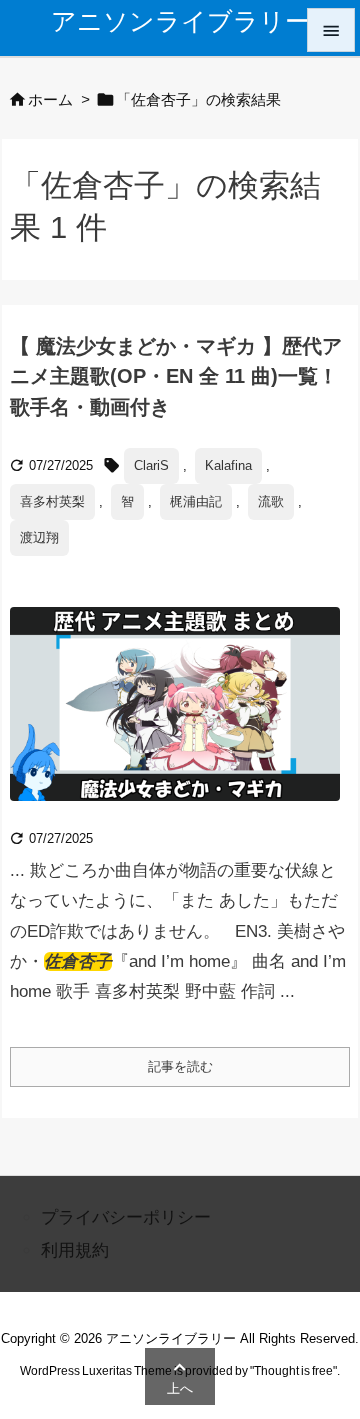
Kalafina (228, 465)
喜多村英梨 (52, 501)
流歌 (271, 501)
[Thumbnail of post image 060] (182, 718)
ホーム (50, 100)
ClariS (151, 465)
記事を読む (180, 1066)
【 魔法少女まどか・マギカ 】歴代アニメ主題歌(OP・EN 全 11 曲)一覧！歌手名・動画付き (176, 376)
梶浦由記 (196, 501)
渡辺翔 (39, 537)
